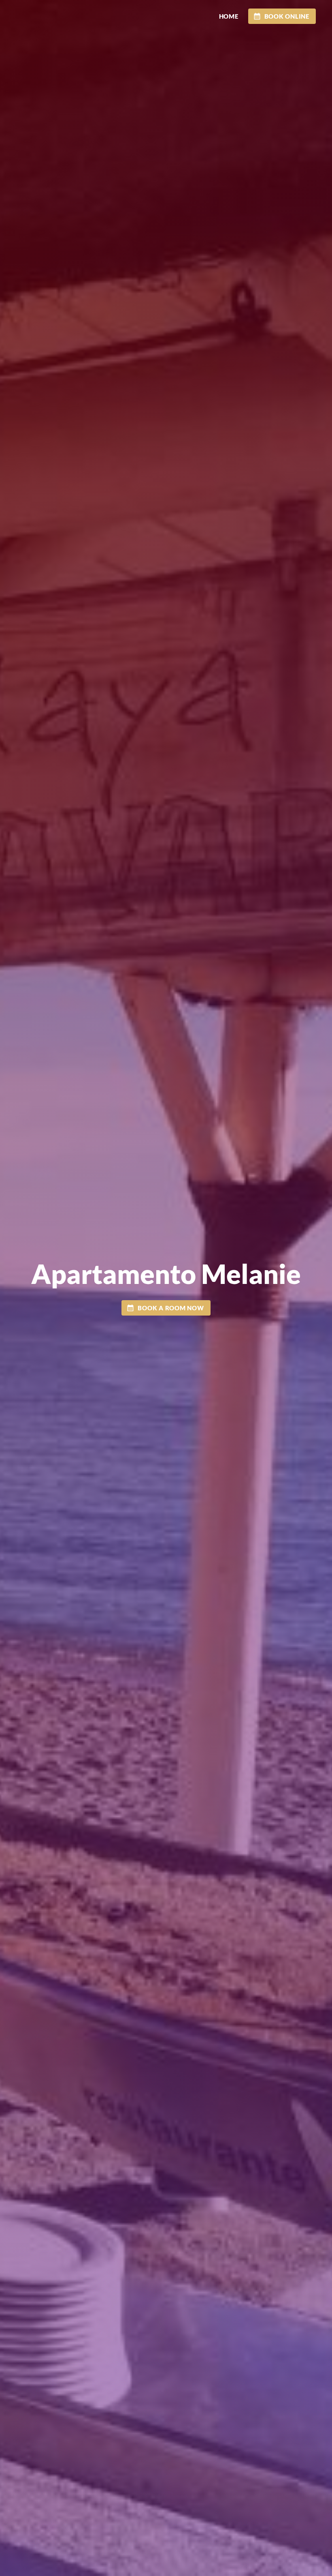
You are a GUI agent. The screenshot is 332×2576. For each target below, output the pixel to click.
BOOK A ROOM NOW (171, 1308)
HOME (229, 16)
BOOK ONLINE (287, 16)
